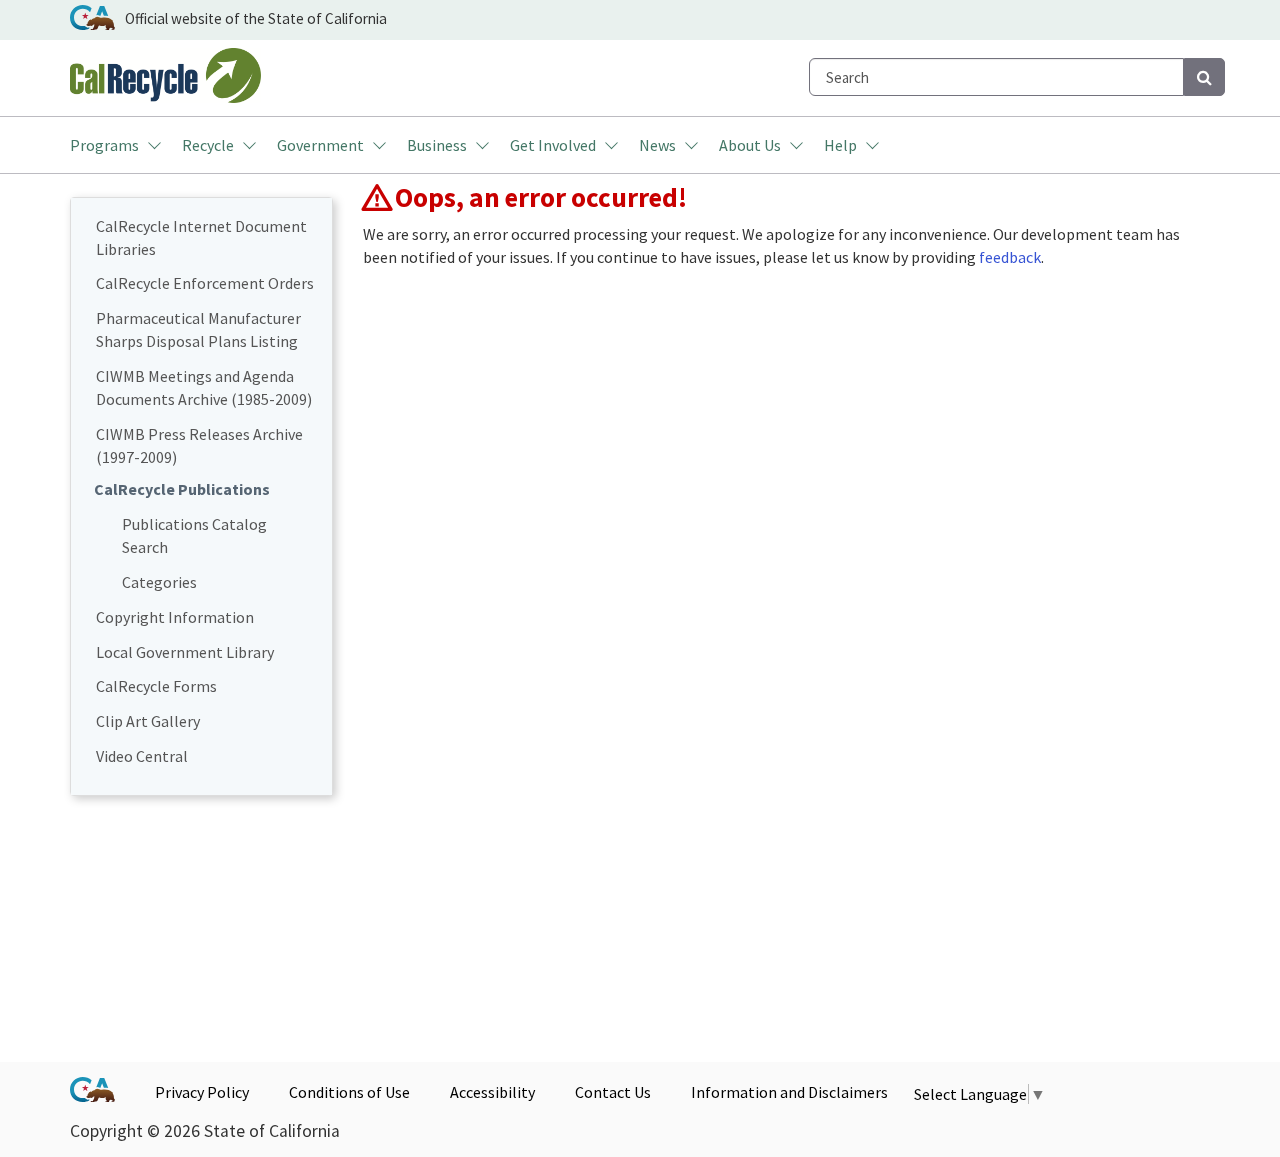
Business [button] (437, 145)
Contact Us (613, 1092)
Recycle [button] (208, 145)
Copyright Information (175, 617)
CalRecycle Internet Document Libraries (201, 237)
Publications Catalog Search (194, 535)
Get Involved (553, 145)
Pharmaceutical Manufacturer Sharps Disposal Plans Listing (198, 329)
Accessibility (492, 1092)
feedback (1010, 257)
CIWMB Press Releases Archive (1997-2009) (199, 445)
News (657, 145)
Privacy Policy (202, 1092)
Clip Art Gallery (148, 721)
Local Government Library (185, 652)
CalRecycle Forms (156, 686)
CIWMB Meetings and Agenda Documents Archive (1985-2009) (204, 387)
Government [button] (320, 145)
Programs (104, 145)
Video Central (142, 756)
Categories (159, 582)
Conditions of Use (349, 1092)
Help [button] (840, 145)
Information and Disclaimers (789, 1092)
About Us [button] (750, 145)
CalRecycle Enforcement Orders (205, 283)
